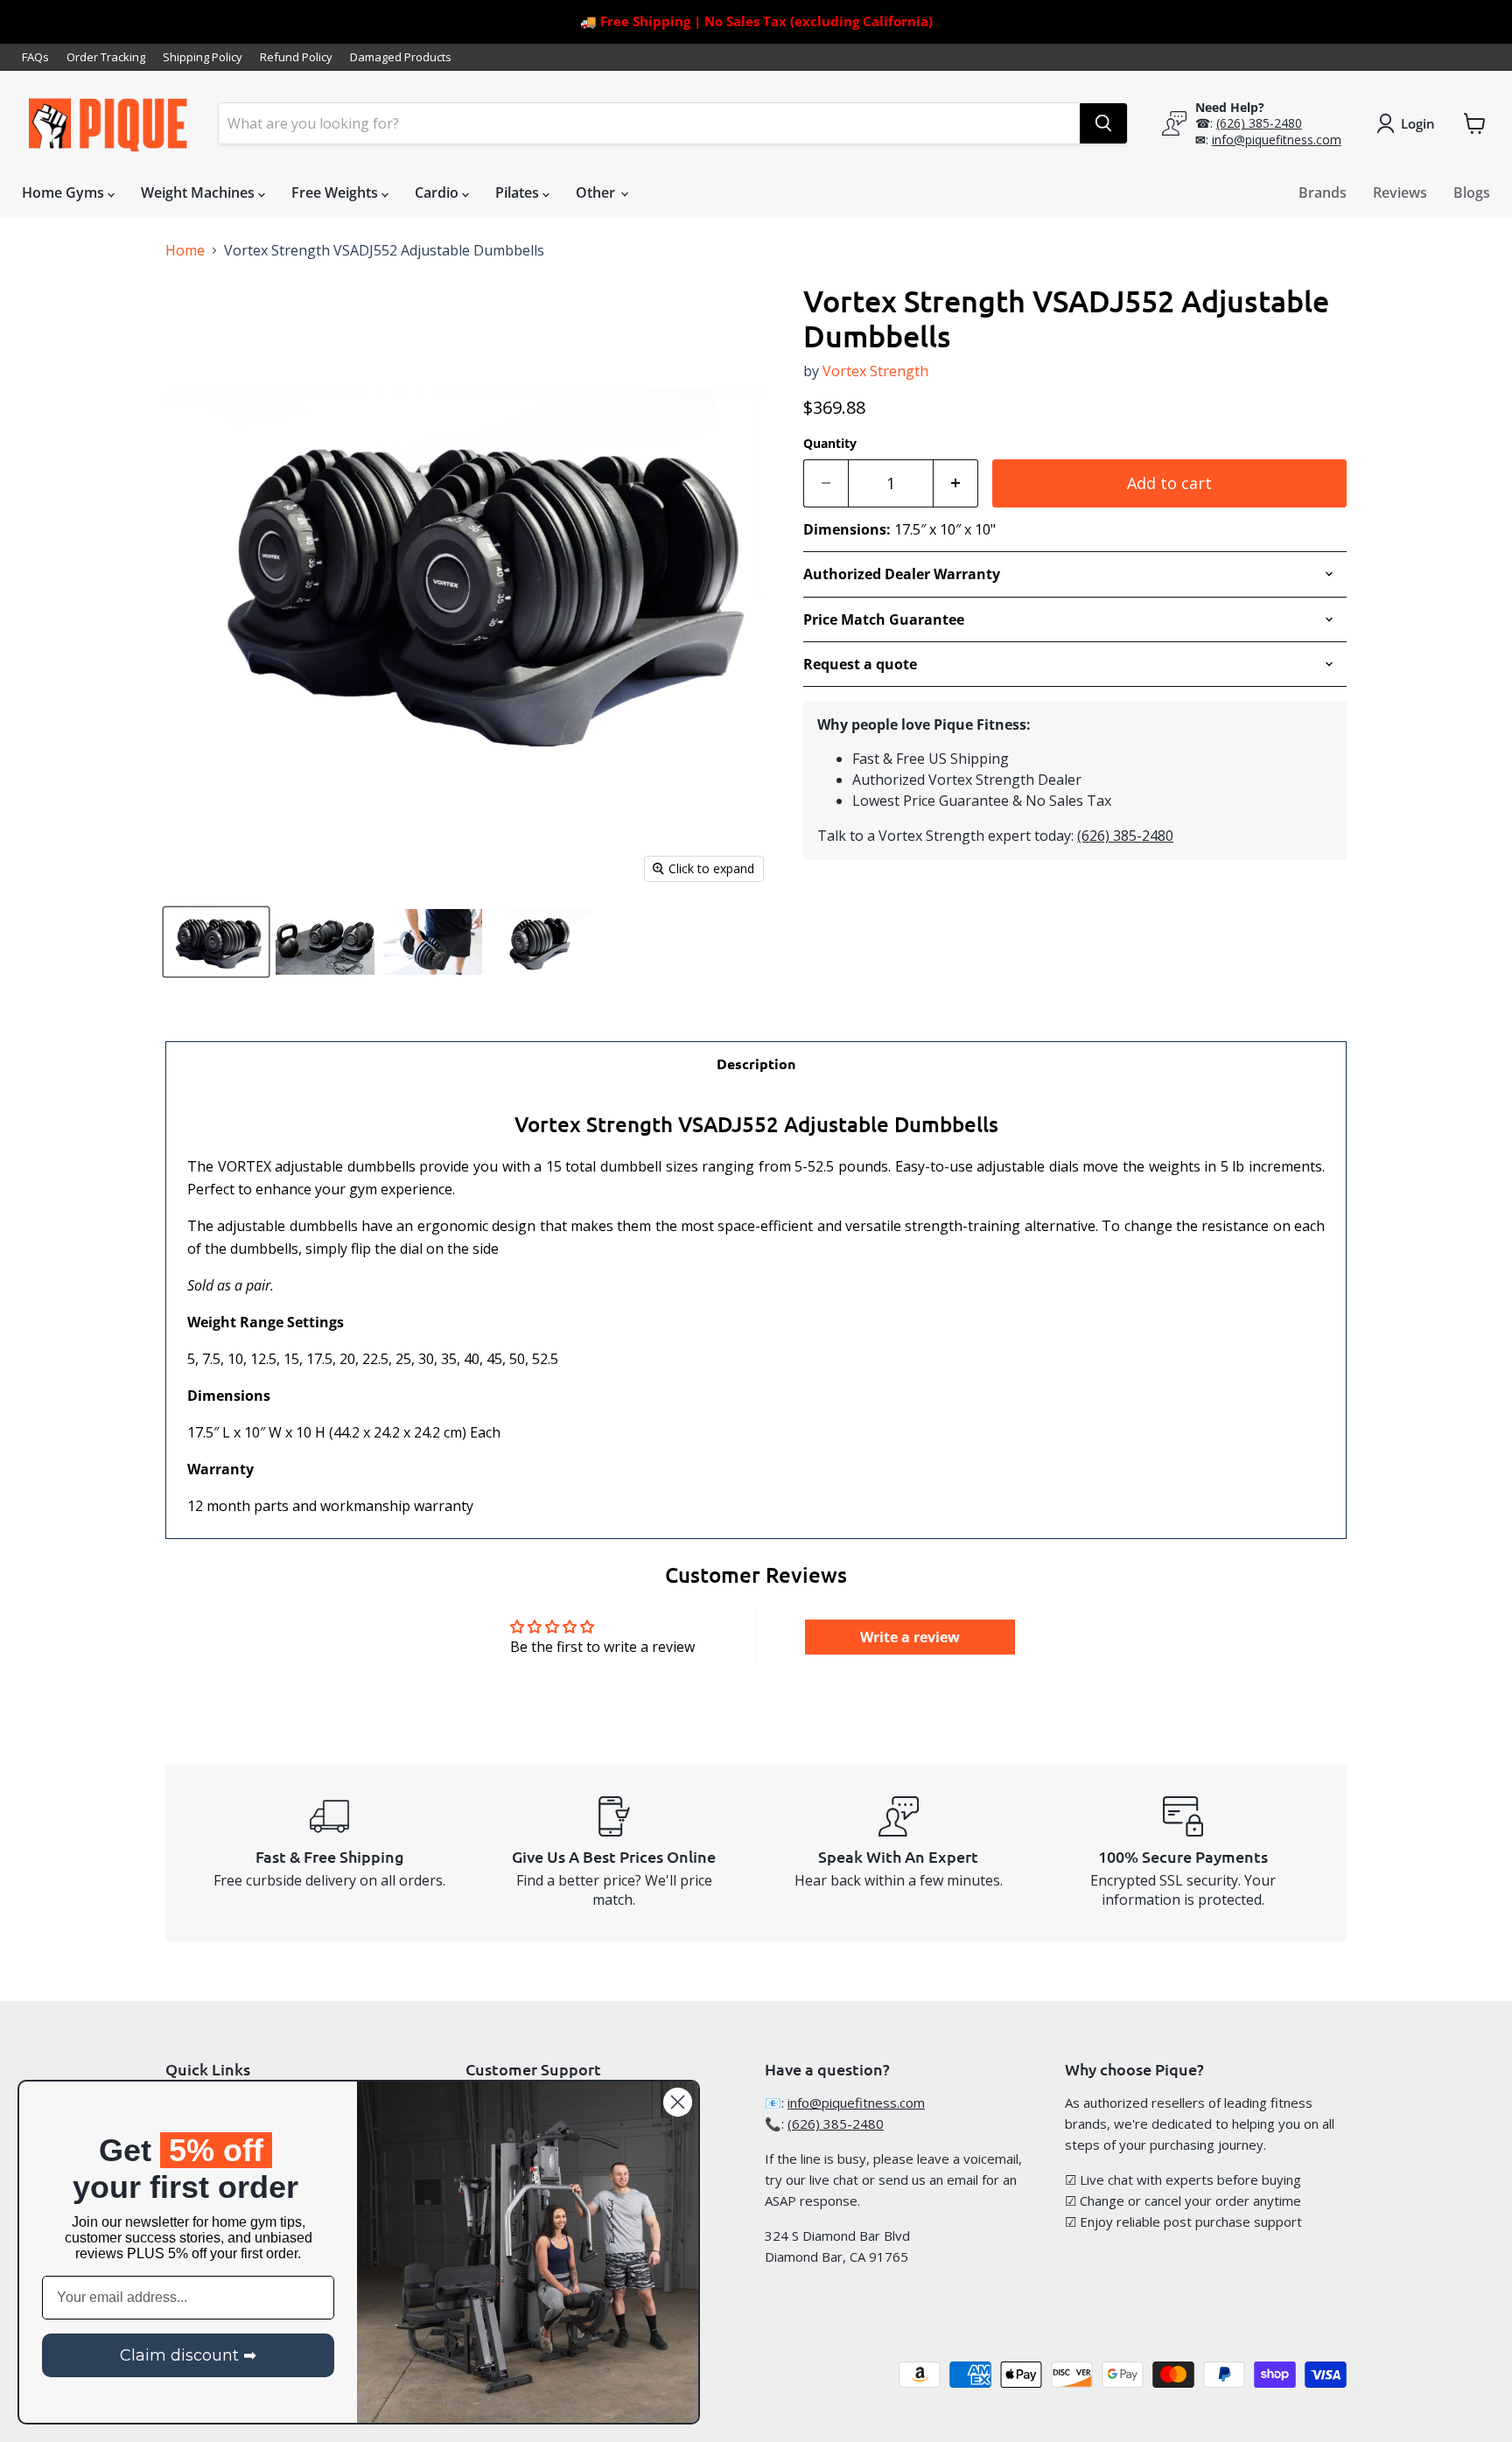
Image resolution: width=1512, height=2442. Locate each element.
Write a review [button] (910, 1637)
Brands (1323, 192)
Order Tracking (106, 57)
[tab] (756, 1064)
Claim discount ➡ (188, 2355)
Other (597, 192)
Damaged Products (401, 57)
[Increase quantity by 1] (956, 483)
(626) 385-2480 (1259, 123)
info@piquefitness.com (1277, 140)
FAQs (35, 57)
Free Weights (336, 192)
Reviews (1400, 192)
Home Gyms (65, 192)
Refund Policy (296, 57)
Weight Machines (199, 192)
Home (185, 250)
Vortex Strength (875, 371)
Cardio (438, 192)
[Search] (1103, 123)
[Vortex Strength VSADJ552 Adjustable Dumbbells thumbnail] (216, 942)
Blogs (1472, 192)
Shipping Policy (203, 57)
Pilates (519, 192)
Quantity (830, 444)
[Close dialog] (678, 2102)
